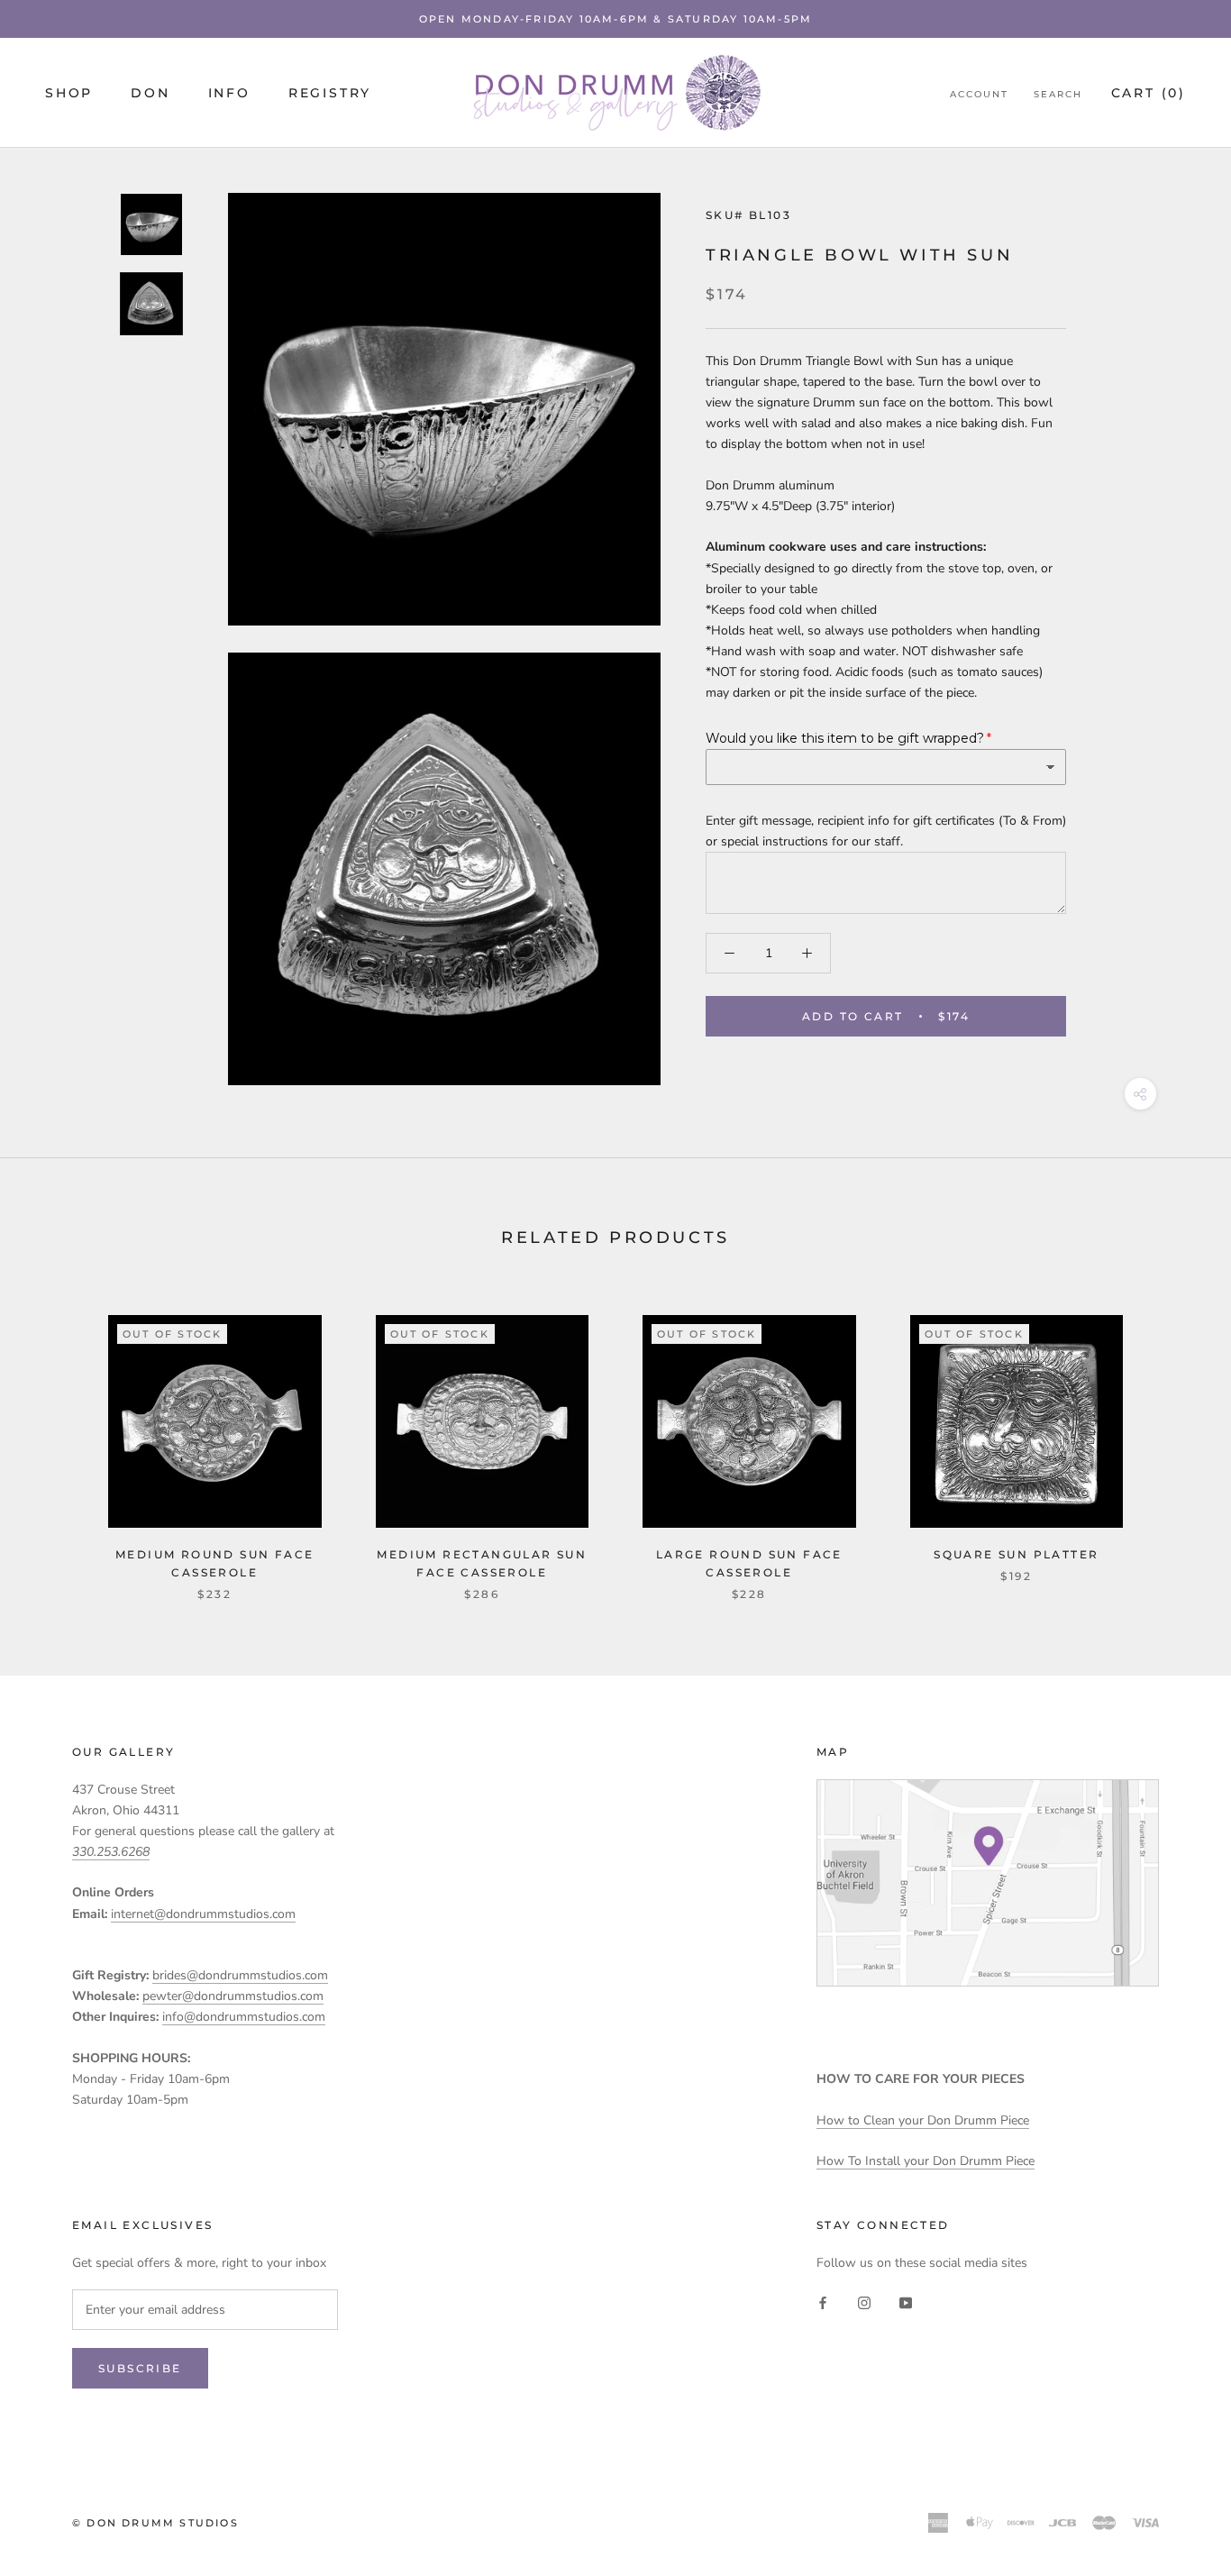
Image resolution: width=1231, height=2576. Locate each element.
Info (229, 93)
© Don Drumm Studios (155, 2523)
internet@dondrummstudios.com (203, 1914)
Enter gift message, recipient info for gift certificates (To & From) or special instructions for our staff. (886, 831)
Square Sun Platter (1016, 1554)
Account (979, 94)
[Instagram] (864, 2302)
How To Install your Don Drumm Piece (926, 2161)
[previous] (56, 1439)
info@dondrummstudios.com (244, 2017)
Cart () (1149, 93)
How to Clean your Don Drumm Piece (923, 2120)
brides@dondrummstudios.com (240, 1975)
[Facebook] (823, 2302)
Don (150, 93)
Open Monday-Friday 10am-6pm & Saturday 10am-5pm (615, 19)
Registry (330, 93)
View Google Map (988, 1883)
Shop (69, 93)
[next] (1175, 1439)
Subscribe (140, 2368)
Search (1058, 94)
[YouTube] (906, 2302)
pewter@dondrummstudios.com (233, 1996)
